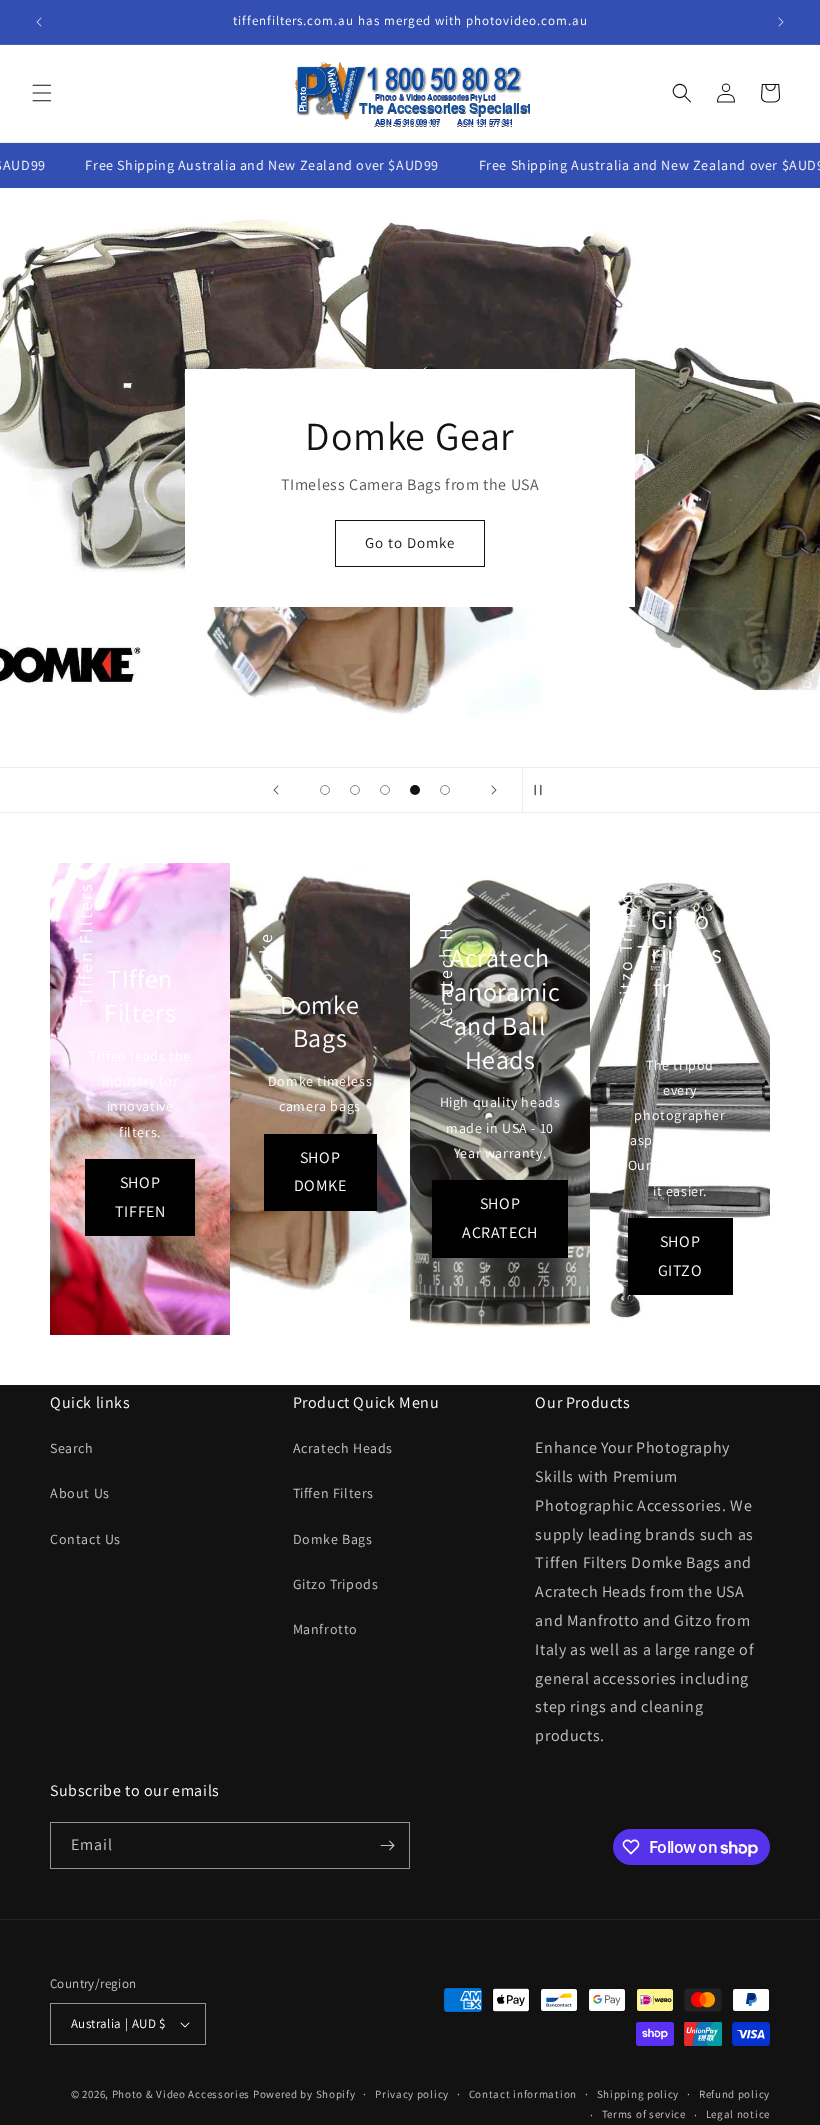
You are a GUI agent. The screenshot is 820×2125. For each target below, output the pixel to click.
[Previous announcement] (39, 22)
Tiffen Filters (333, 1493)
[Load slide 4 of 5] (415, 790)
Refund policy (734, 2094)
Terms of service (644, 2114)
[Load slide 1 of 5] (325, 790)
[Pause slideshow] (544, 790)
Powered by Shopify (304, 2094)
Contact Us (85, 1539)
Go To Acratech (410, 568)
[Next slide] (494, 790)
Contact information (523, 2094)
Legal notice (738, 2114)
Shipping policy (638, 2094)
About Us (80, 1493)
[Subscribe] (387, 1845)
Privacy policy (412, 2094)
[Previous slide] (276, 790)
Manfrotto (325, 1629)
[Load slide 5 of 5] (445, 790)
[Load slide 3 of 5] (385, 790)
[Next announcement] (781, 22)
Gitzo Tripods (336, 1584)
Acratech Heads (343, 1448)
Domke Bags (333, 1539)
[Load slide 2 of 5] (355, 790)
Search (72, 1448)
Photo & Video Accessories (181, 2094)
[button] (42, 93)
